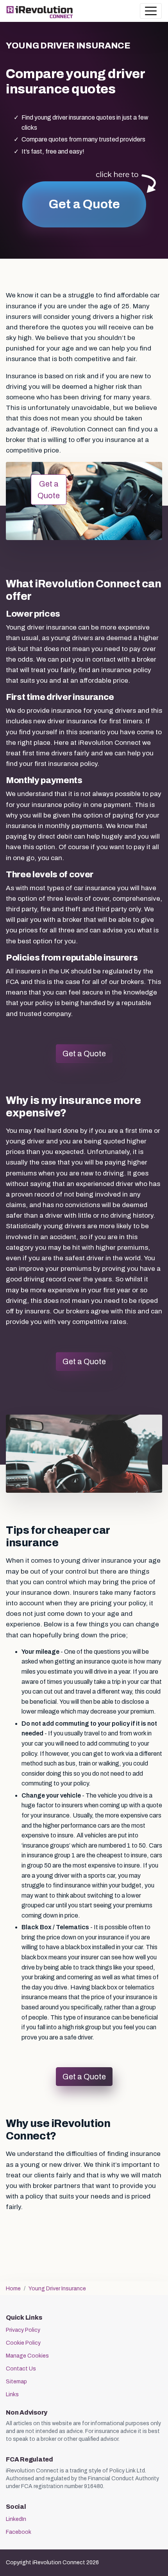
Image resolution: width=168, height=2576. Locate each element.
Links (12, 2394)
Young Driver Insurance (57, 2289)
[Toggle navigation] (151, 11)
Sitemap (16, 2382)
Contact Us (21, 2369)
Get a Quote (84, 204)
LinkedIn (16, 2519)
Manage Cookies (27, 2356)
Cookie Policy (23, 2343)
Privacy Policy (23, 2330)
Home (13, 2289)
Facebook (19, 2532)
